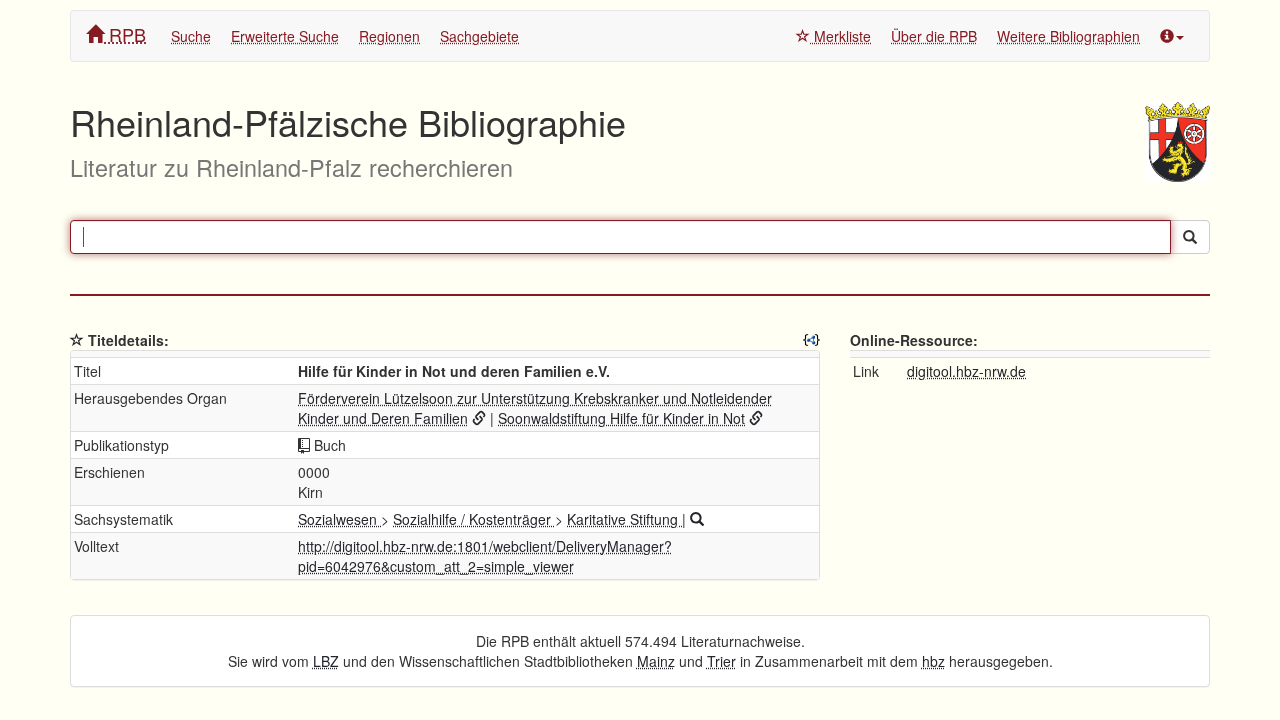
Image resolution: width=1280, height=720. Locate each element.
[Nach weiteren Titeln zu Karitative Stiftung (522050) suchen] (697, 519)
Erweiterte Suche (285, 36)
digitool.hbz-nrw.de (966, 371)
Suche (191, 36)
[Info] (1172, 36)
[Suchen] (1190, 237)
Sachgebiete (479, 36)
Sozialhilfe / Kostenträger (474, 519)
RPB (125, 34)
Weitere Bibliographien (1068, 36)
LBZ (326, 661)
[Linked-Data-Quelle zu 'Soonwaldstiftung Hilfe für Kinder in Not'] (756, 418)
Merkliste (840, 36)
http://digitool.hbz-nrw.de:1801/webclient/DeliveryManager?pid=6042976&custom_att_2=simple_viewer (485, 556)
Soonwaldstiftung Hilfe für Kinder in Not (621, 418)
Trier (721, 661)
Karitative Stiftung (624, 519)
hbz (933, 661)
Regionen (389, 36)
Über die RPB (934, 36)
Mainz (656, 661)
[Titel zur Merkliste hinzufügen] (77, 340)
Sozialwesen (339, 519)
